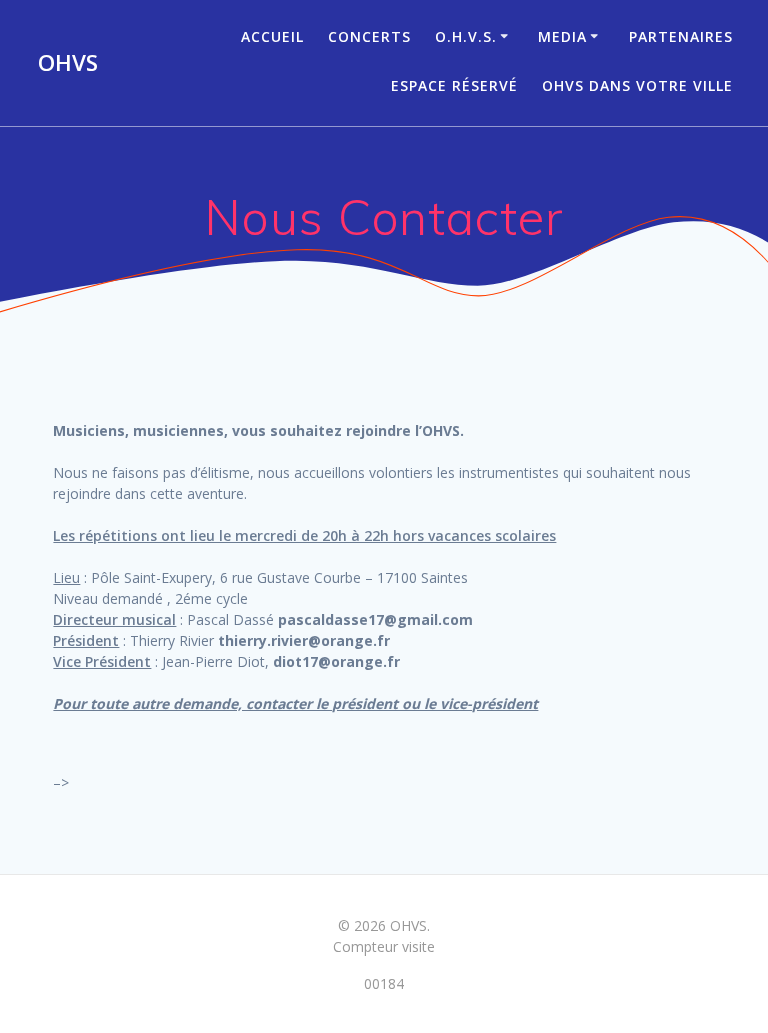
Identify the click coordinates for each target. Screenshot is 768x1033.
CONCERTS (369, 36)
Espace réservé (454, 85)
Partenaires (681, 36)
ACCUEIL (272, 36)
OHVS (68, 63)
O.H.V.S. (466, 36)
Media (562, 36)
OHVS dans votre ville (637, 85)
